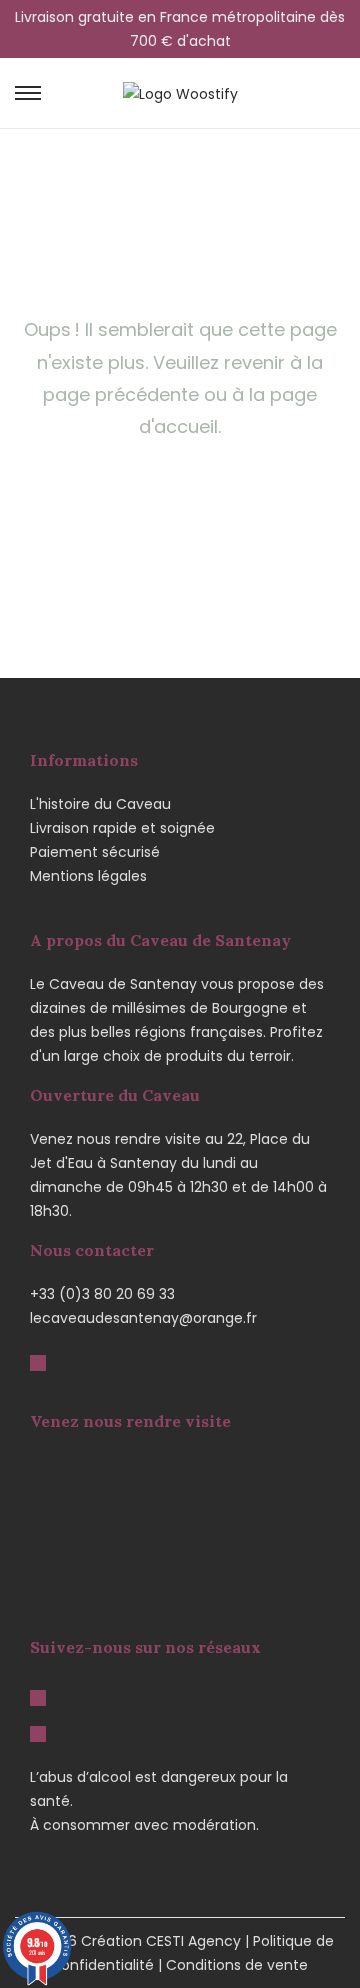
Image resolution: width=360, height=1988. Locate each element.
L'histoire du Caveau (100, 804)
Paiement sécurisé (95, 852)
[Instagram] (38, 1733)
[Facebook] (38, 1697)
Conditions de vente (237, 1965)
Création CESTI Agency (161, 1941)
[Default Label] (38, 1362)
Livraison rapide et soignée (122, 828)
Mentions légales (88, 876)
